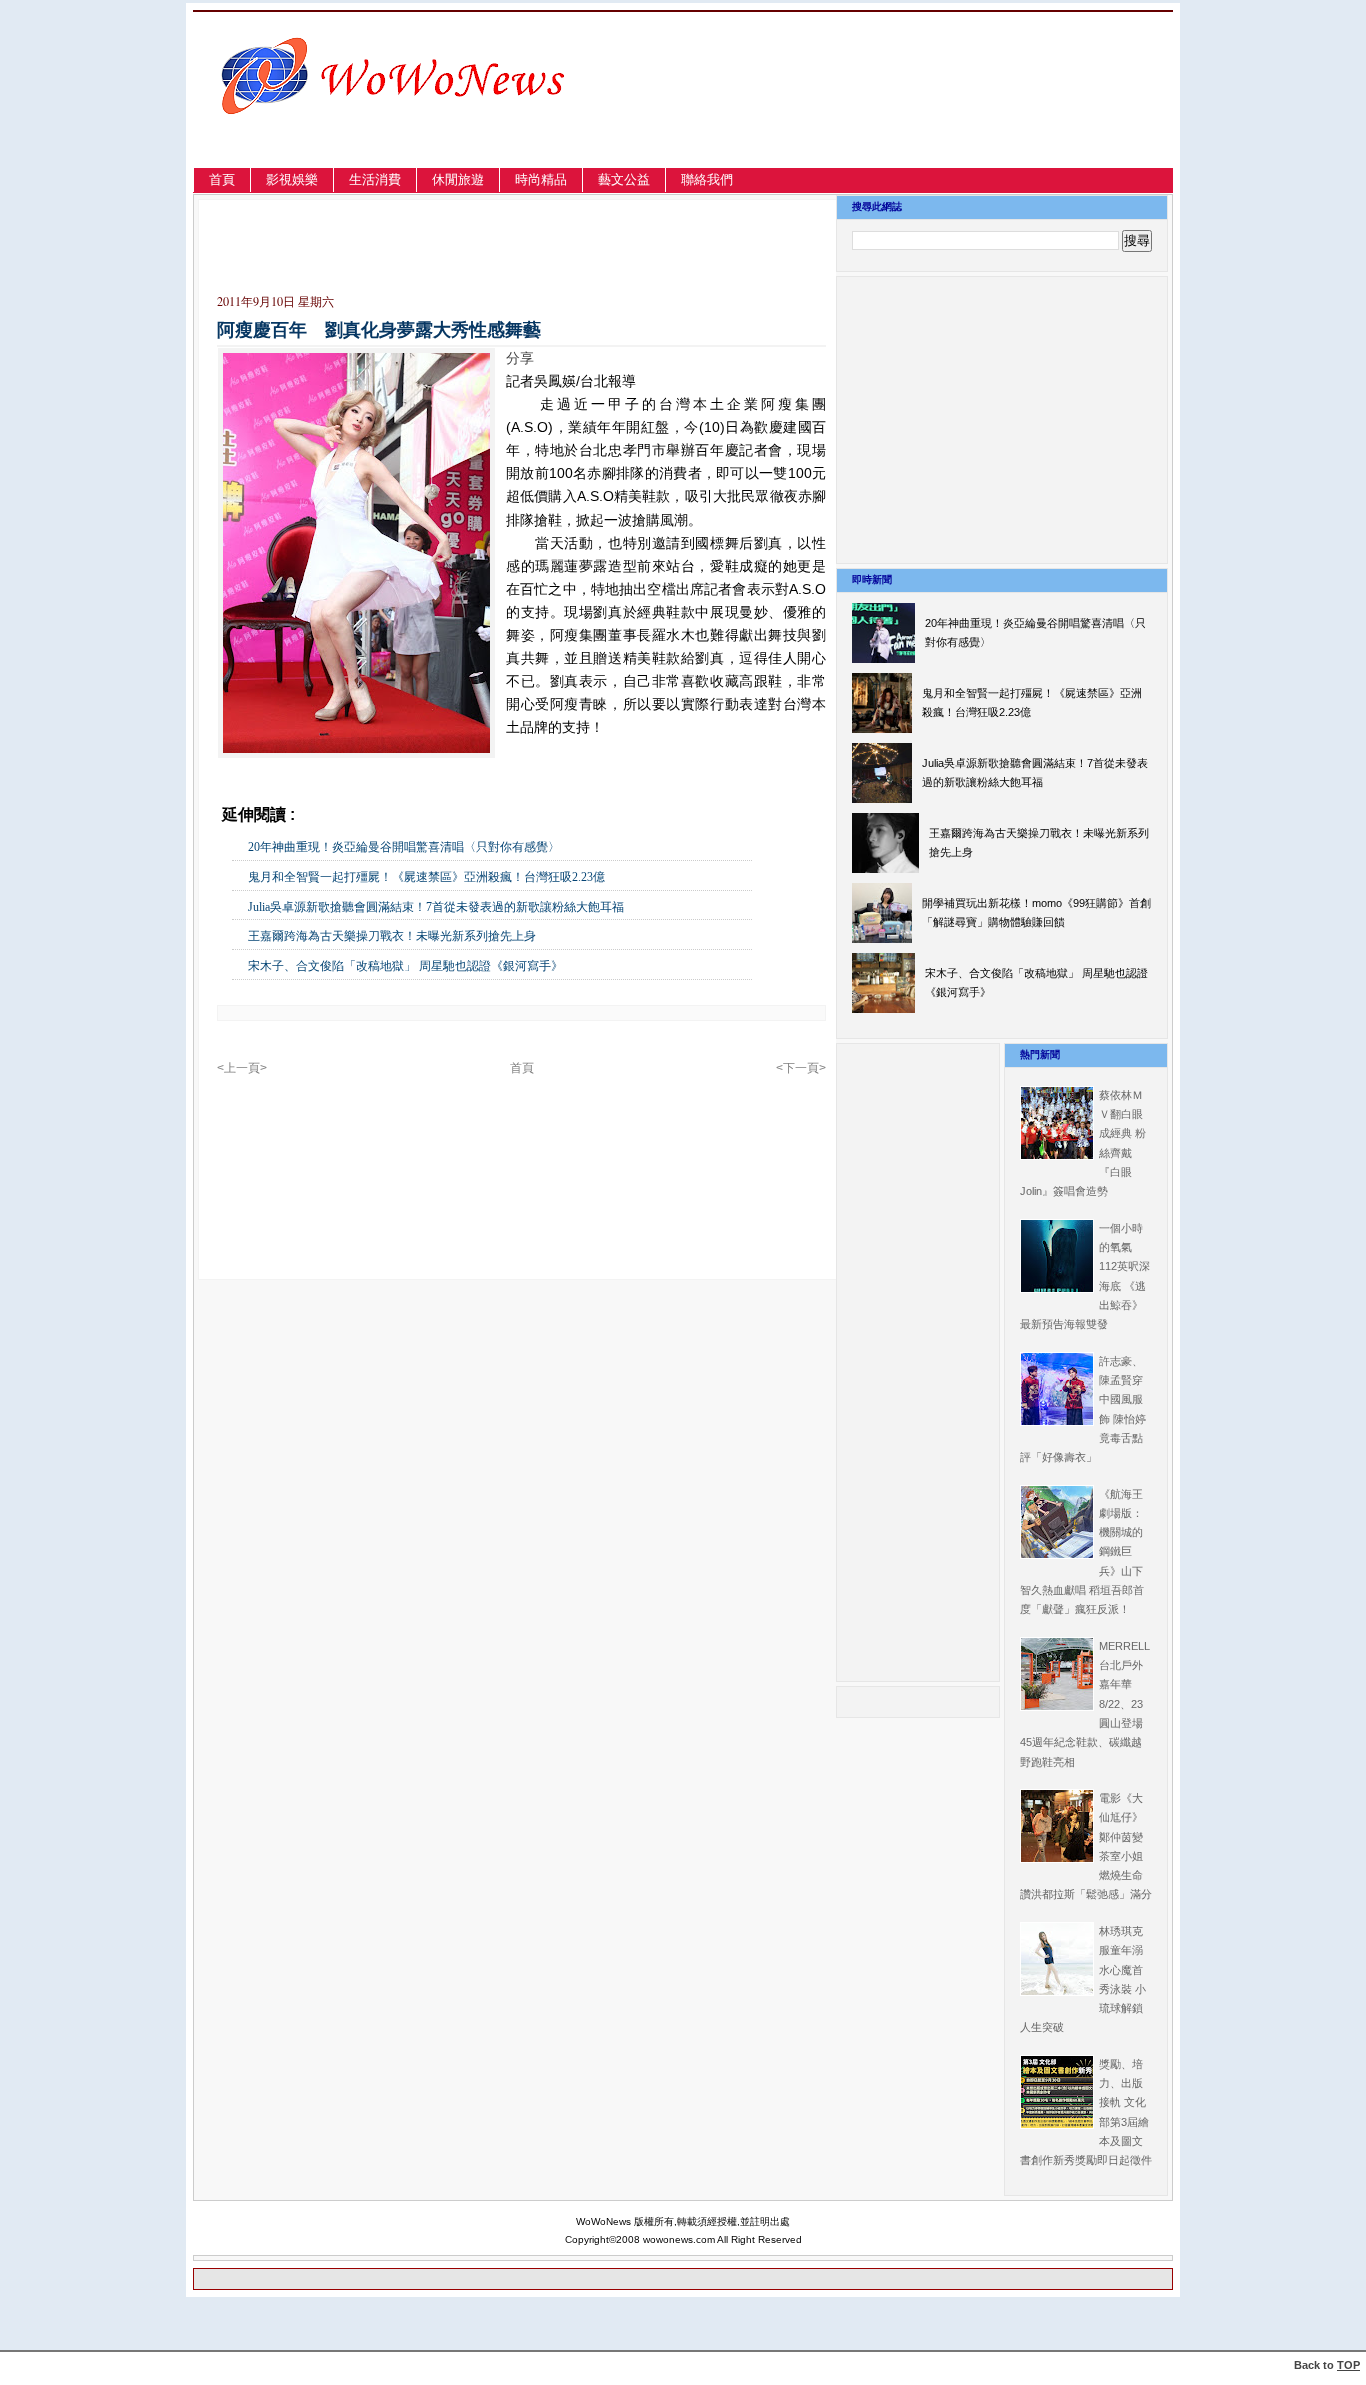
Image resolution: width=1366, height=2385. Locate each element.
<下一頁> (801, 1068)
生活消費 (375, 179)
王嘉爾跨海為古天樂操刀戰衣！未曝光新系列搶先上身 (392, 936)
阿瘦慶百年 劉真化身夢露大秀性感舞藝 (379, 330)
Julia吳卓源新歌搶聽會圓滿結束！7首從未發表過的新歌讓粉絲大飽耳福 (436, 907)
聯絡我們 (707, 179)
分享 (520, 358)
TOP (1348, 2365)
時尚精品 (541, 179)
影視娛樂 (292, 179)
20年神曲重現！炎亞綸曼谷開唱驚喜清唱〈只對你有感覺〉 (404, 847)
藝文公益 (624, 179)
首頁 (222, 179)
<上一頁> (242, 1068)
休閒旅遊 (458, 179)
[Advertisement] (957, 113)
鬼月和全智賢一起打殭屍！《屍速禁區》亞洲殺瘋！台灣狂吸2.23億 (426, 877)
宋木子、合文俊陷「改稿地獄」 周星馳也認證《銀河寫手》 (405, 966)
